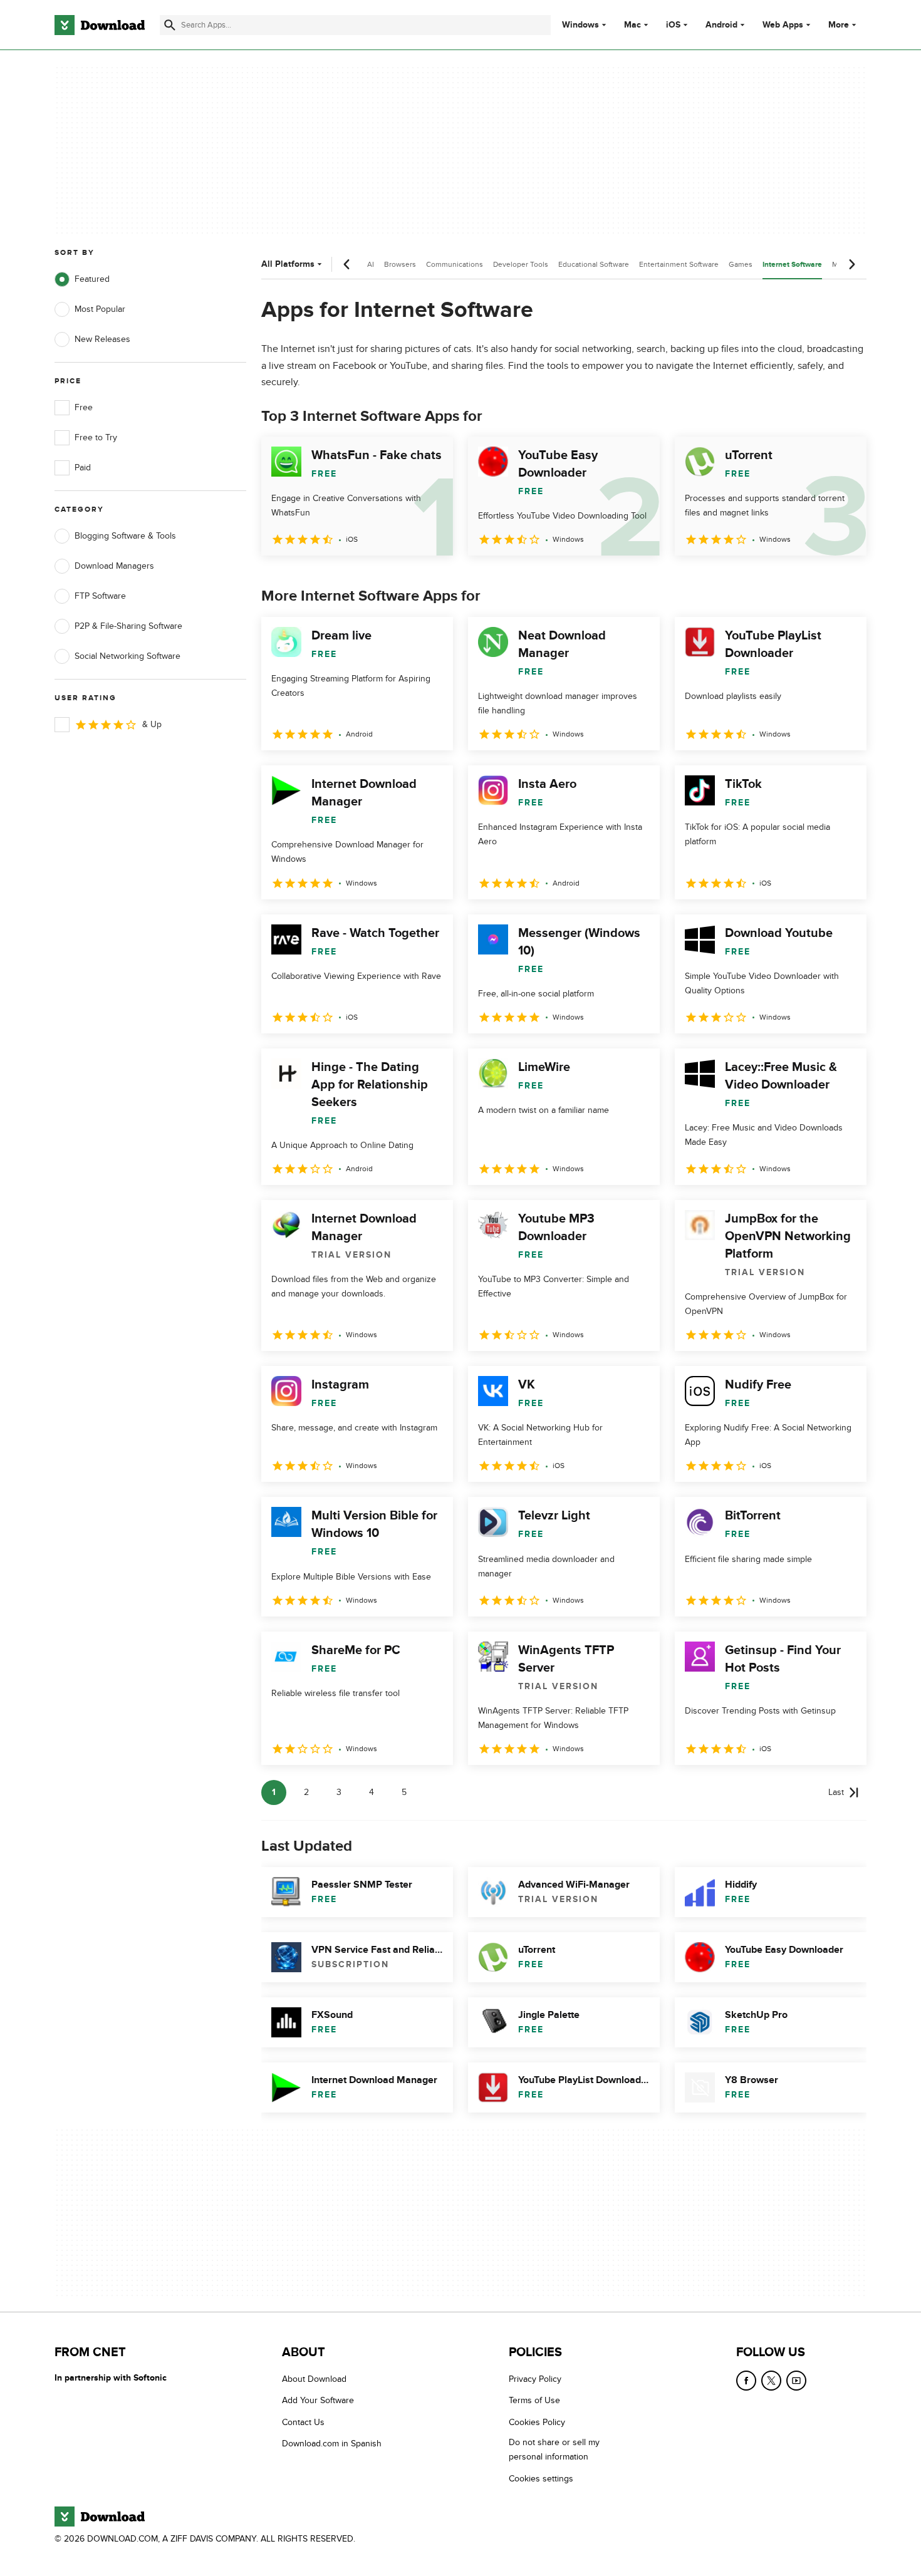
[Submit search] (170, 25)
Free (84, 407)
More (839, 25)
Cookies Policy (537, 2422)
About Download (314, 2379)
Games (741, 264)
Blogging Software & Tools (125, 536)
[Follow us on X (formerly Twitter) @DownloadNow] (771, 2381)
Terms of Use (534, 2400)
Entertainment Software (679, 264)
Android (721, 25)
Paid (83, 468)
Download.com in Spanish (332, 2444)
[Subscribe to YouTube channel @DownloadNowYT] (796, 2381)
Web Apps (783, 25)
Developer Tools (521, 264)
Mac (632, 25)
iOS (673, 25)
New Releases (102, 339)
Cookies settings (541, 2478)
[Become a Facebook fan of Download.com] (746, 2381)
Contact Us (303, 2422)
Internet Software (792, 265)
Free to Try (96, 437)
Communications (455, 264)
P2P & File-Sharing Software (128, 626)
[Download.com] (100, 25)
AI (371, 264)
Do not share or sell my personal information (554, 2449)
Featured (92, 279)
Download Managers (114, 566)
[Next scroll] (851, 264)
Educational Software (594, 264)
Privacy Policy (535, 2379)
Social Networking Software (127, 656)
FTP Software (100, 596)
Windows (580, 25)
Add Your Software (318, 2400)
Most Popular (100, 309)
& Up (152, 724)
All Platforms (288, 264)
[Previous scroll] (347, 264)
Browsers (400, 264)
